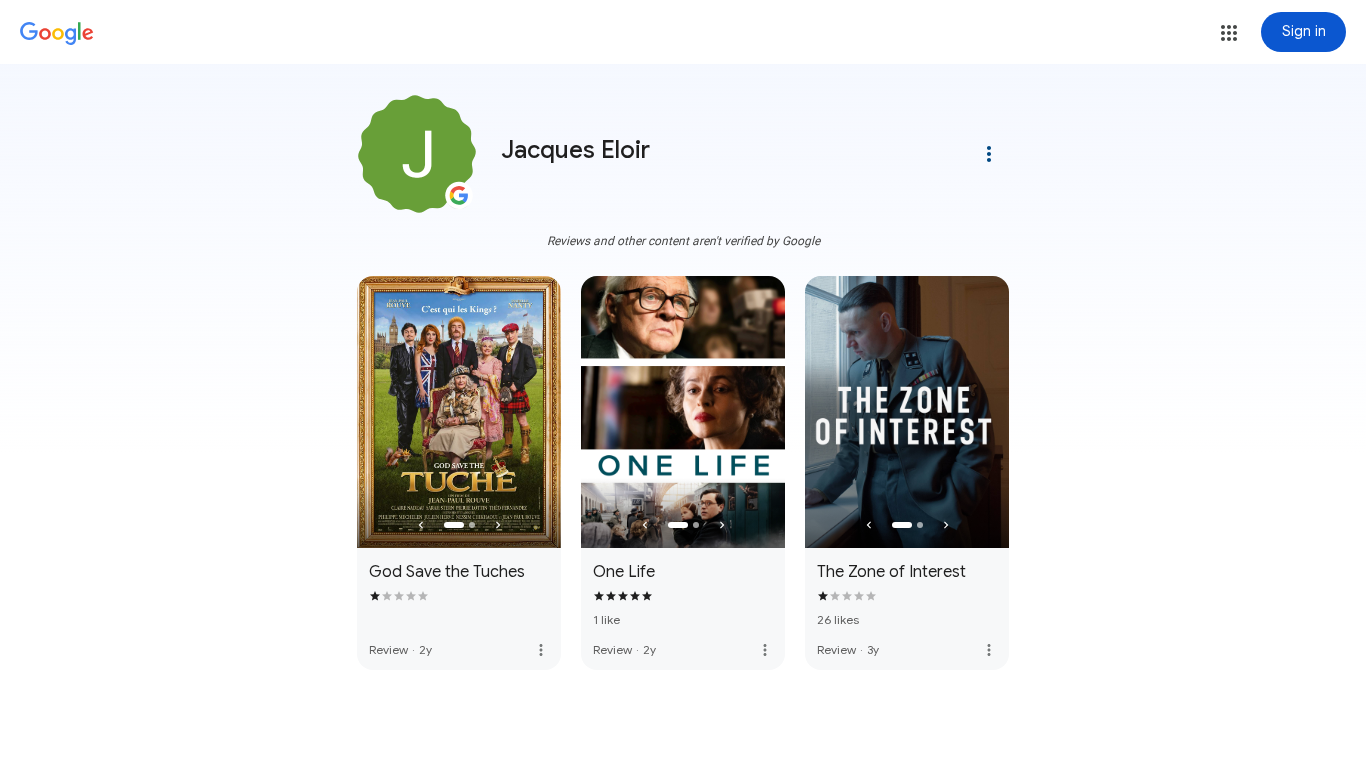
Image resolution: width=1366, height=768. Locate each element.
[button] (1229, 33)
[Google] (57, 34)
